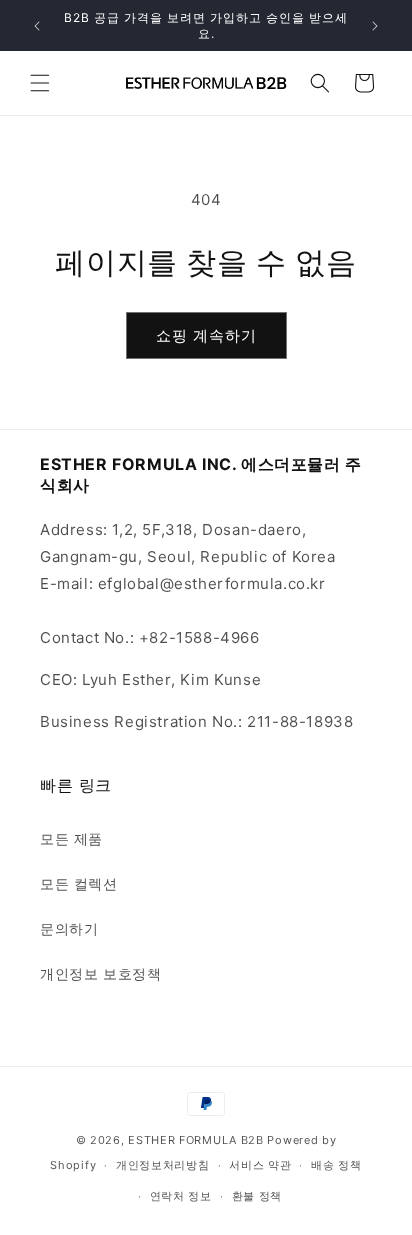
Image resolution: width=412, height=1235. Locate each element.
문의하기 (69, 928)
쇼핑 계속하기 (206, 335)
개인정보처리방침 (163, 1165)
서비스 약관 (260, 1165)
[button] (40, 83)
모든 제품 (71, 838)
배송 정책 (336, 1165)
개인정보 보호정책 (100, 973)
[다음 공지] (375, 26)
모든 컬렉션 (79, 883)
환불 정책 (257, 1196)
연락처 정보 (181, 1196)
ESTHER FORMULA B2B (196, 1140)
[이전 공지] (37, 26)
